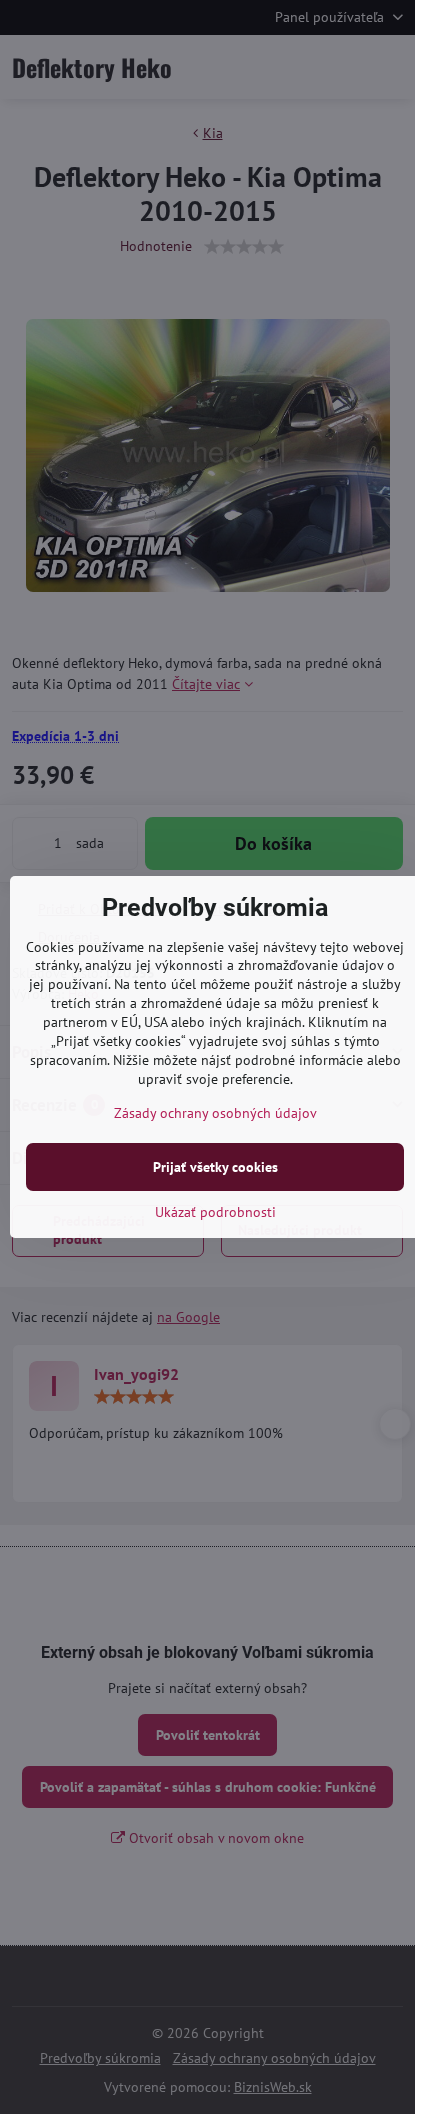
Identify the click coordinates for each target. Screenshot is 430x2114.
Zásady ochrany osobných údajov (215, 1113)
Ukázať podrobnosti (215, 1212)
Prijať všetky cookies (215, 1167)
